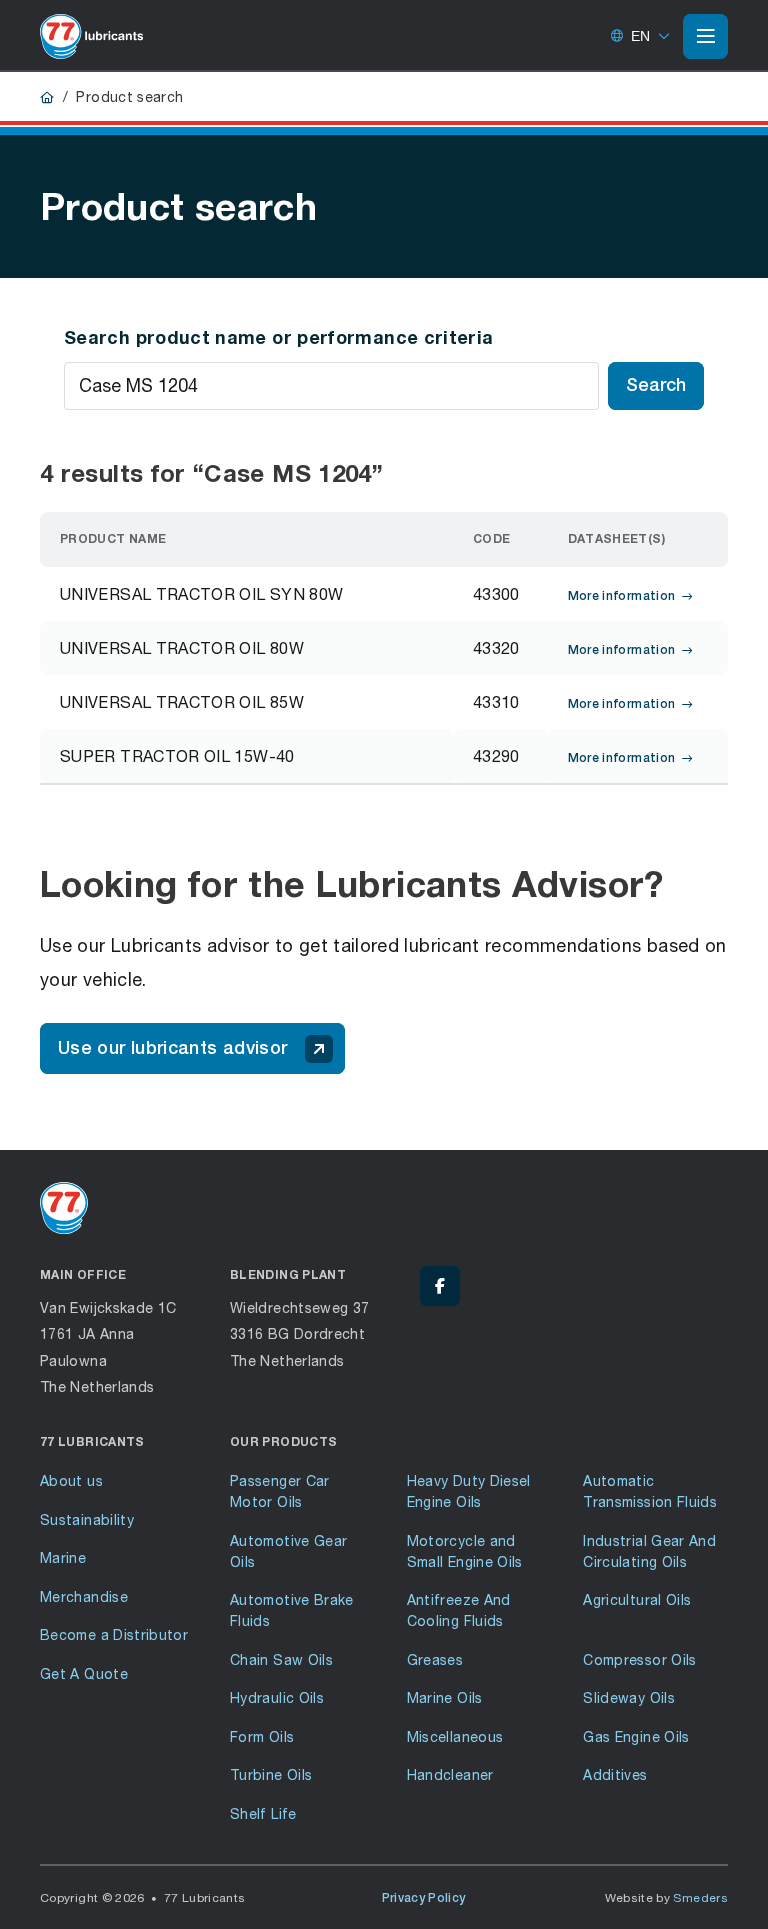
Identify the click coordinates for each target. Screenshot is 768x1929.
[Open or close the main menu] (705, 36)
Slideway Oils (629, 1697)
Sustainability (87, 1519)
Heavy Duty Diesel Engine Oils (469, 1491)
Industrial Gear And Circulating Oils (649, 1551)
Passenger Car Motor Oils (280, 1491)
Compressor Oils (639, 1659)
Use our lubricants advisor (172, 1047)
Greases (435, 1659)
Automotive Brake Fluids (292, 1610)
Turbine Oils (271, 1774)
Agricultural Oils (637, 1599)
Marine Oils (445, 1697)
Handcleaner (450, 1774)
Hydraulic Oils (277, 1697)
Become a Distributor (114, 1634)
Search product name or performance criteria (278, 337)
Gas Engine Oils (636, 1736)
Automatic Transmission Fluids (650, 1491)
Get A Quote (84, 1673)
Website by (667, 1897)
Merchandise (84, 1596)
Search (656, 384)
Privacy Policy (424, 1898)
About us (71, 1480)
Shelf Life (263, 1813)
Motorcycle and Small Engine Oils (465, 1551)
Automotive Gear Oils (288, 1551)
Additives (615, 1774)
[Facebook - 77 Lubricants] (440, 1286)
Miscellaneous (455, 1736)
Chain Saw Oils (281, 1659)
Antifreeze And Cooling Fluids (459, 1610)
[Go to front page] (91, 36)
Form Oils (262, 1736)
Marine (63, 1557)
